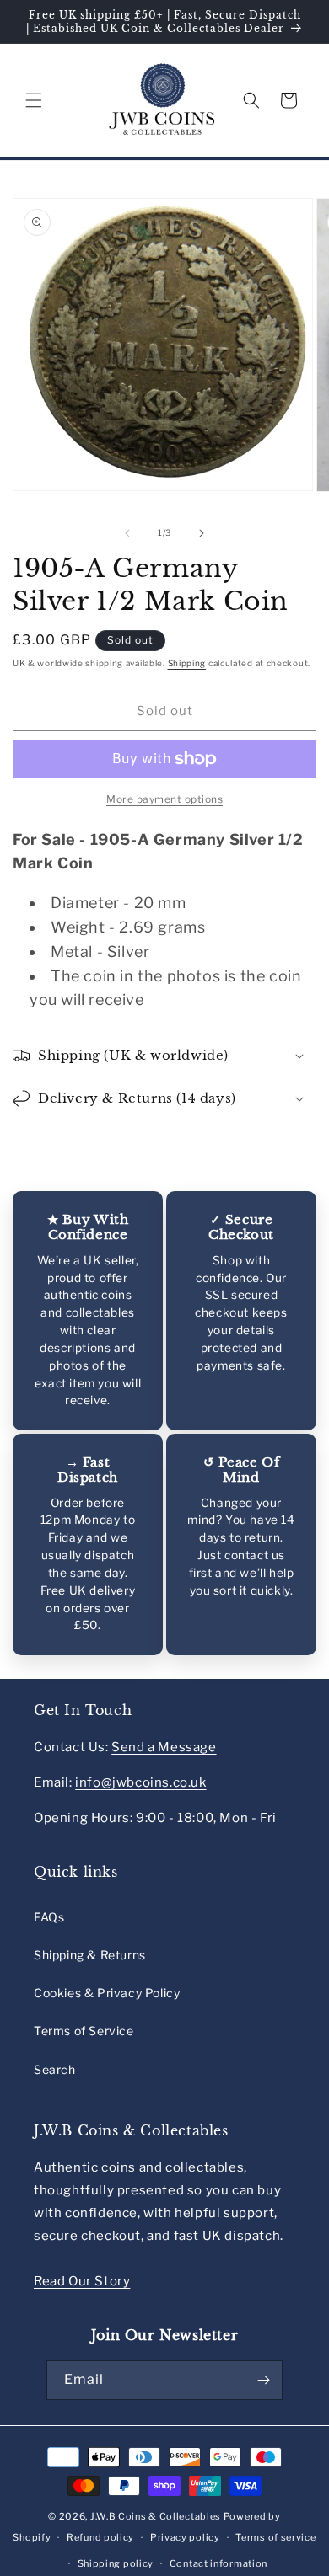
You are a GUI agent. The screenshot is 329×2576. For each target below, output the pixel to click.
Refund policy (100, 2537)
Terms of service (275, 2537)
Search (55, 2069)
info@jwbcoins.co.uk (140, 1782)
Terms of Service (84, 2031)
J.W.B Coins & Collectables (156, 2516)
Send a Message (164, 1747)
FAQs (49, 1917)
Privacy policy (185, 2537)
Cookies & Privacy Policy (107, 1993)
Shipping (187, 663)
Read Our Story (82, 2281)
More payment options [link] (164, 799)
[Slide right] (202, 533)
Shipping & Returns (90, 1955)
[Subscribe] (263, 2380)
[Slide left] (127, 533)
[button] (34, 100)
